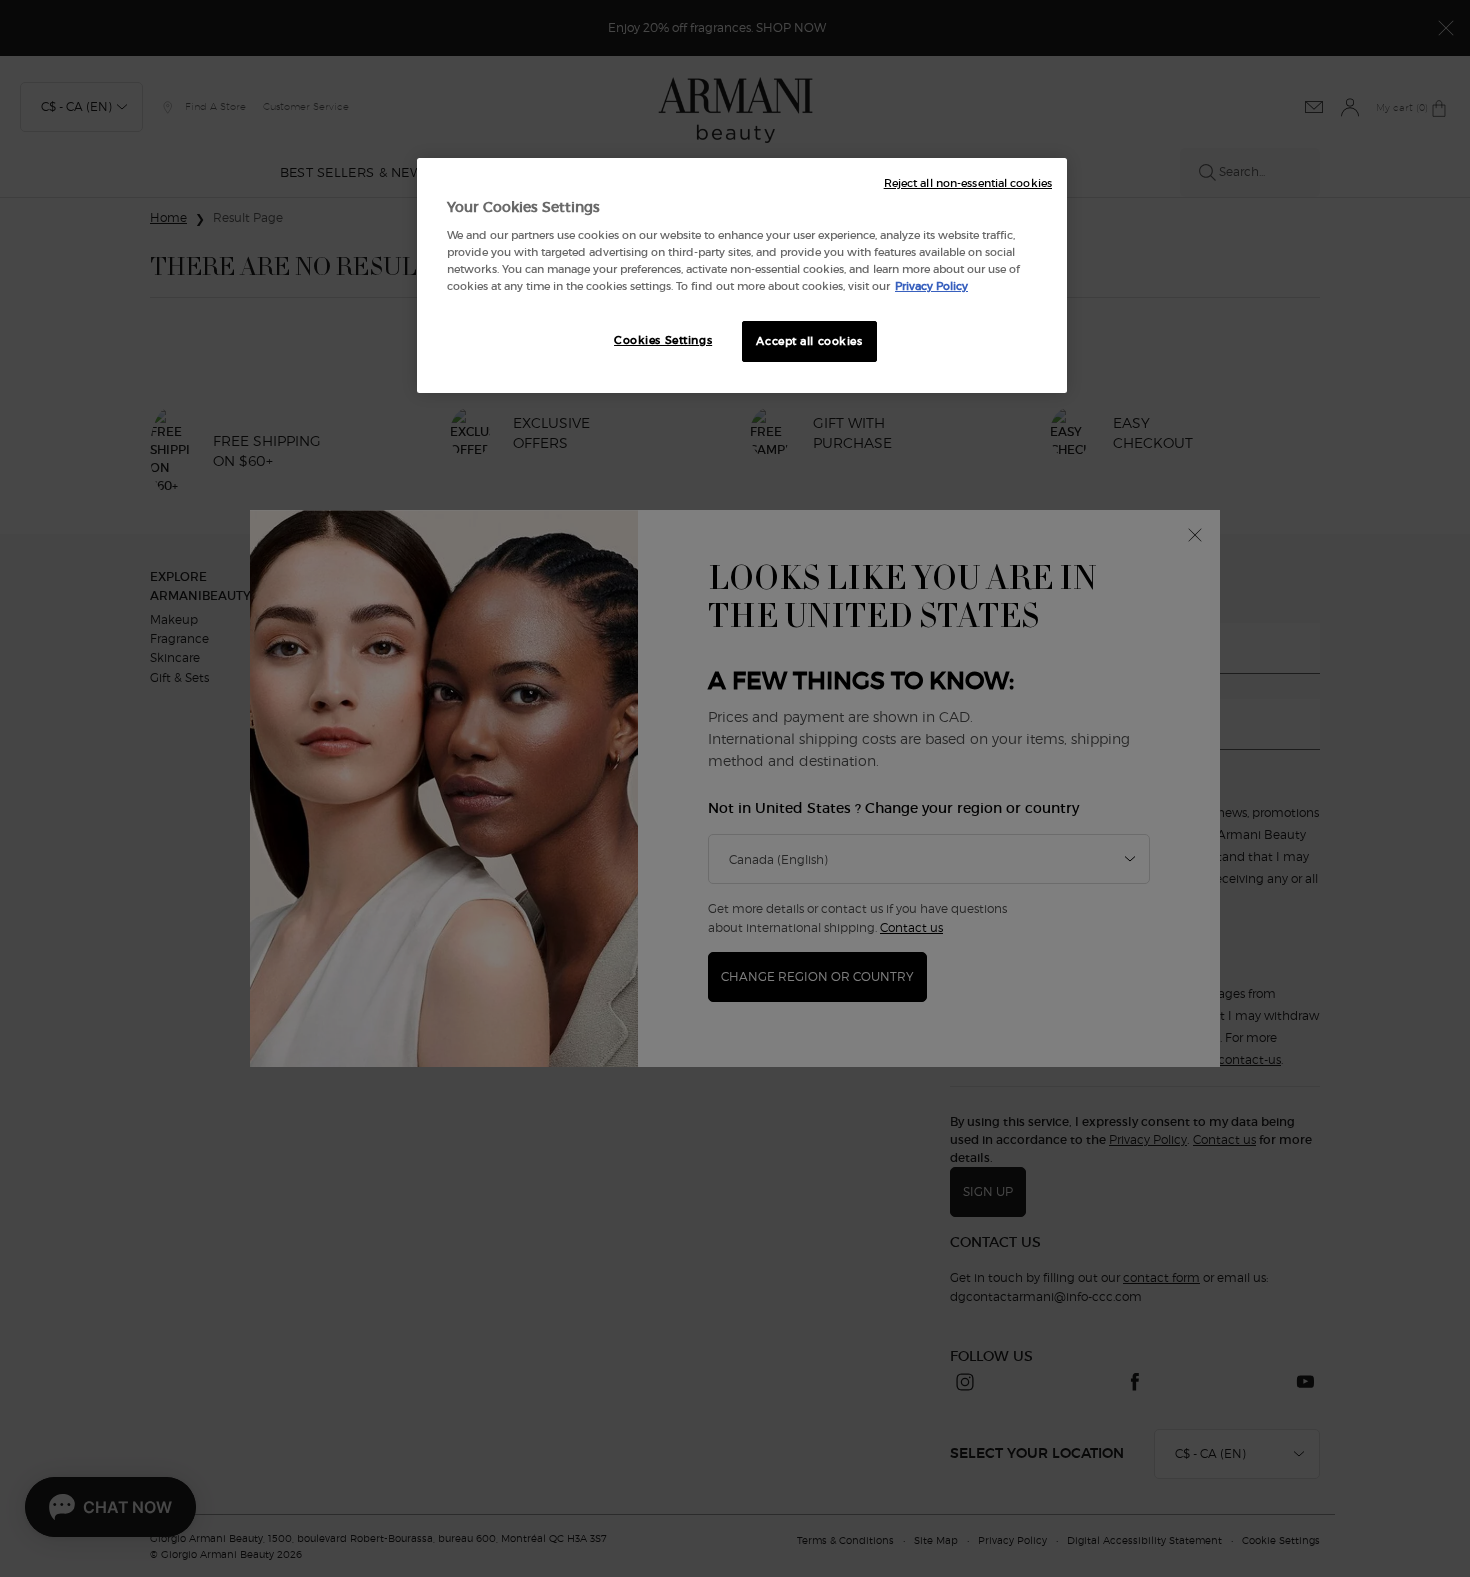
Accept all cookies (809, 341)
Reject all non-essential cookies (968, 183)
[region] (742, 276)
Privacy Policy (931, 286)
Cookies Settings (663, 340)
